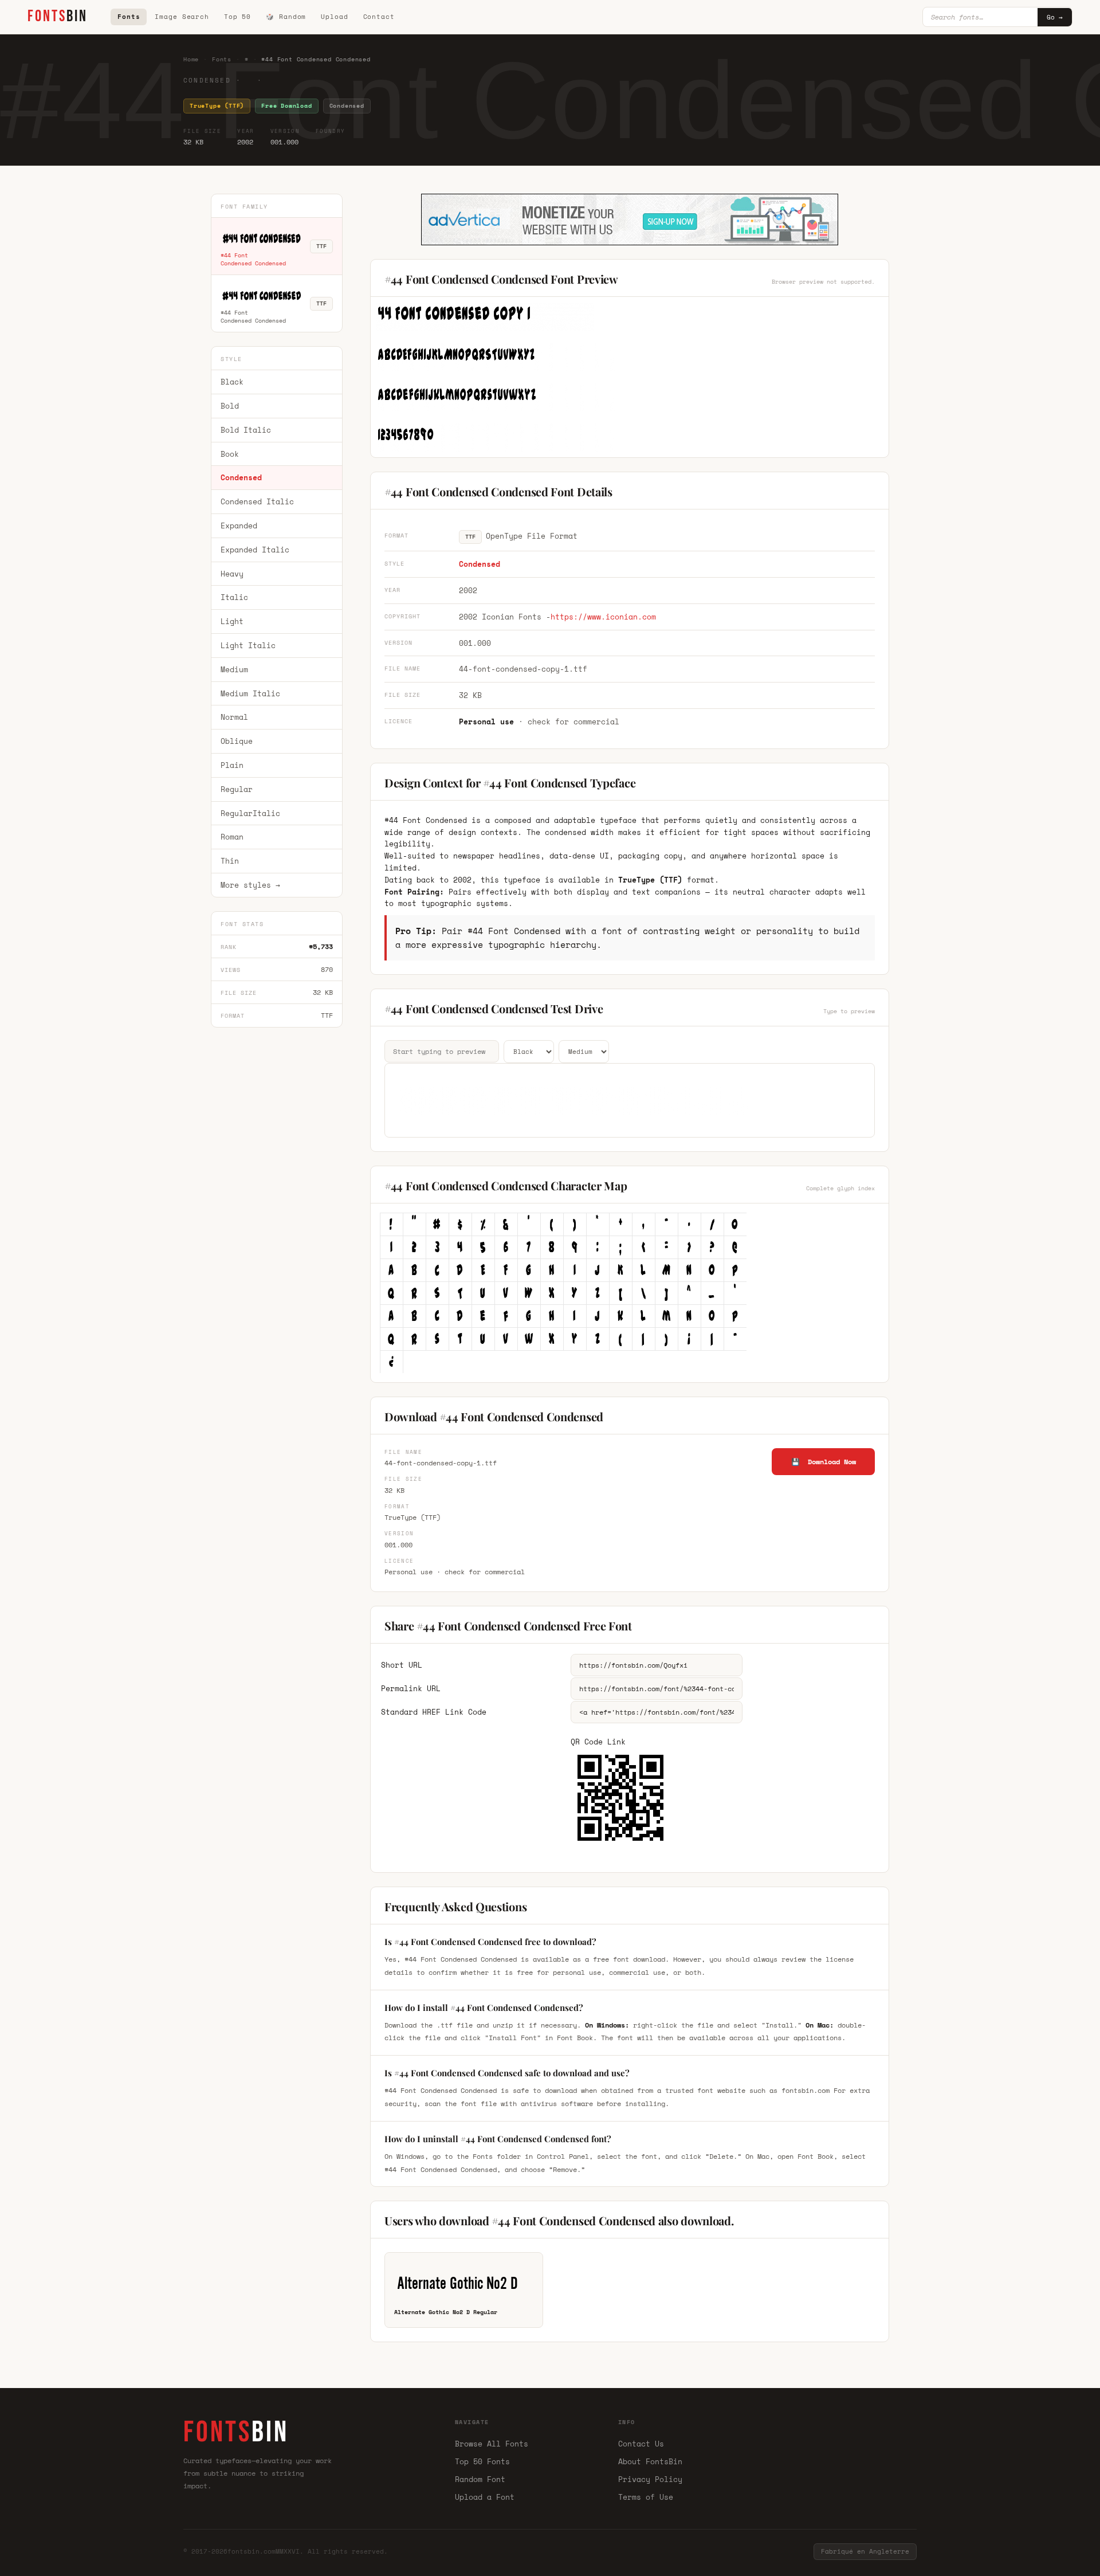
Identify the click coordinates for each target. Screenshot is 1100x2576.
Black (232, 382)
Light (232, 621)
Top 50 (237, 17)
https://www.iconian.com (603, 617)
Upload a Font (485, 2497)
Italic (234, 598)
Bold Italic (246, 430)
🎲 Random (286, 17)
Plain (232, 765)
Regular (237, 789)
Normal (234, 717)
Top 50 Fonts (482, 2461)
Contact (379, 17)
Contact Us (641, 2444)
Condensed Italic (257, 501)
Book (230, 454)
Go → (1055, 17)
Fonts (129, 17)
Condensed (241, 478)
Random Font (480, 2479)
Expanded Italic (255, 550)
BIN (58, 16)
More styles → (250, 885)
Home (191, 59)
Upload (334, 17)
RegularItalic (250, 813)
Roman (232, 837)
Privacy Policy (650, 2479)
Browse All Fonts (492, 2444)
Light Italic (248, 645)
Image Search (182, 17)
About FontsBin (650, 2461)
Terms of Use (646, 2497)
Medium (234, 669)
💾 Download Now (824, 1462)
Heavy (232, 574)
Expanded (239, 526)
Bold (230, 406)
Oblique (237, 741)
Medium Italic (250, 693)
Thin (230, 861)
